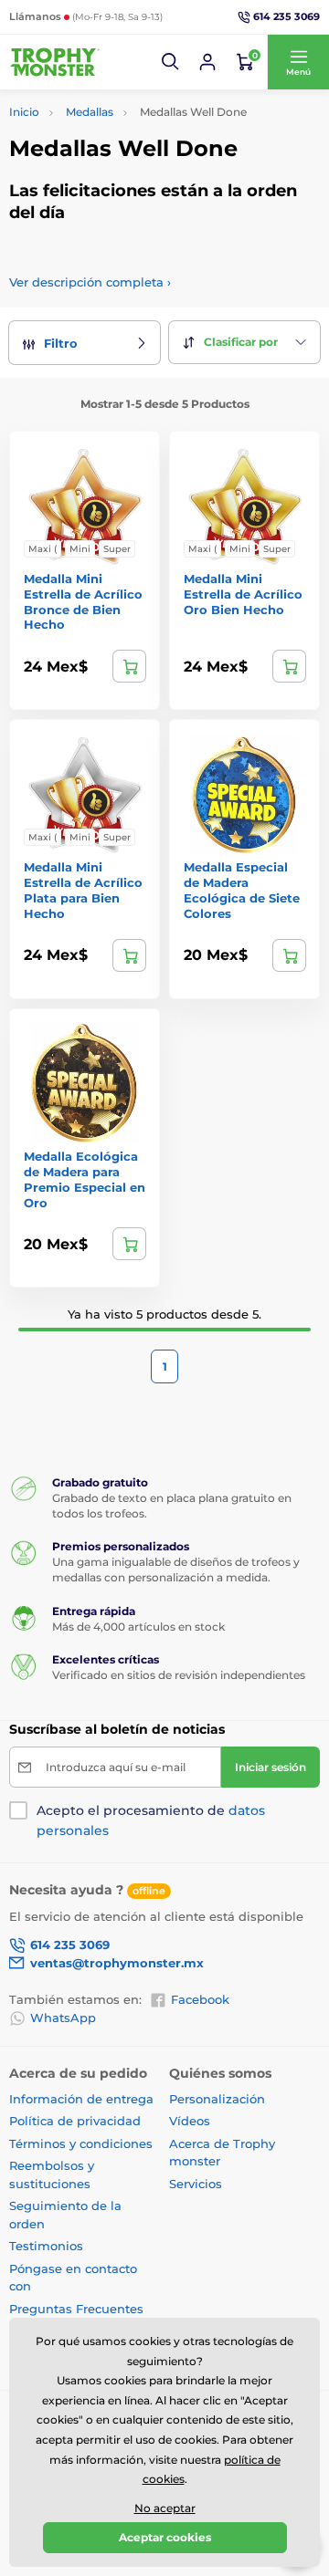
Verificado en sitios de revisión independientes (179, 1675)
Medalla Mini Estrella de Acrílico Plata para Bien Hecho (83, 890)
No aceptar (165, 2508)
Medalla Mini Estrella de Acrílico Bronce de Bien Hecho (83, 602)
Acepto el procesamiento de (151, 1820)
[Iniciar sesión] (207, 62)
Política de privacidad (75, 2121)
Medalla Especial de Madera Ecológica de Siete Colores (242, 890)
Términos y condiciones (81, 2143)
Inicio (24, 112)
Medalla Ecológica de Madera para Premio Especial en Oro (85, 1179)
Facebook (200, 1999)
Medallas (90, 112)
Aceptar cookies (165, 2537)
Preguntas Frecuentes (76, 2309)
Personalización (217, 2099)
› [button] (90, 282)
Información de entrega (81, 2099)
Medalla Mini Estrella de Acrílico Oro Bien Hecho (243, 594)
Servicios (196, 2184)
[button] (171, 62)
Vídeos (190, 2121)
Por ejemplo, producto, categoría (149, 131)
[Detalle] (129, 666)
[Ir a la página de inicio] (55, 62)
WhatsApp (63, 2018)
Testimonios (46, 2246)
